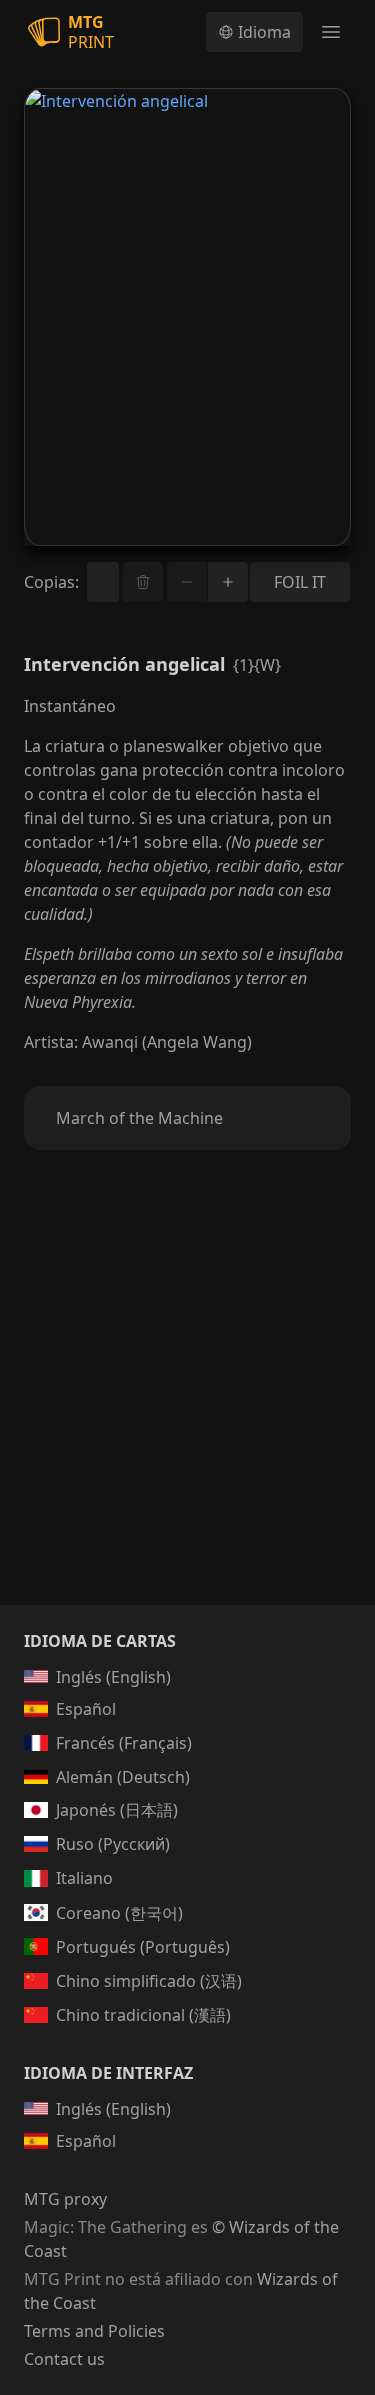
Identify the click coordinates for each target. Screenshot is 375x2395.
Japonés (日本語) (117, 1810)
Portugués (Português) (143, 1947)
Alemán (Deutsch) (123, 1777)
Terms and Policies (94, 2331)
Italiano (84, 1878)
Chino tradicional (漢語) (143, 2015)
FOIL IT (300, 582)
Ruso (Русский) (113, 1844)
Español (86, 1709)
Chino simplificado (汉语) (149, 1981)
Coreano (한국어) (119, 1913)
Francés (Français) (124, 1743)
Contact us (64, 2359)
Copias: (51, 582)
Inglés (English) (113, 1677)
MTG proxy (65, 2199)
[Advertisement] (187, 1401)
